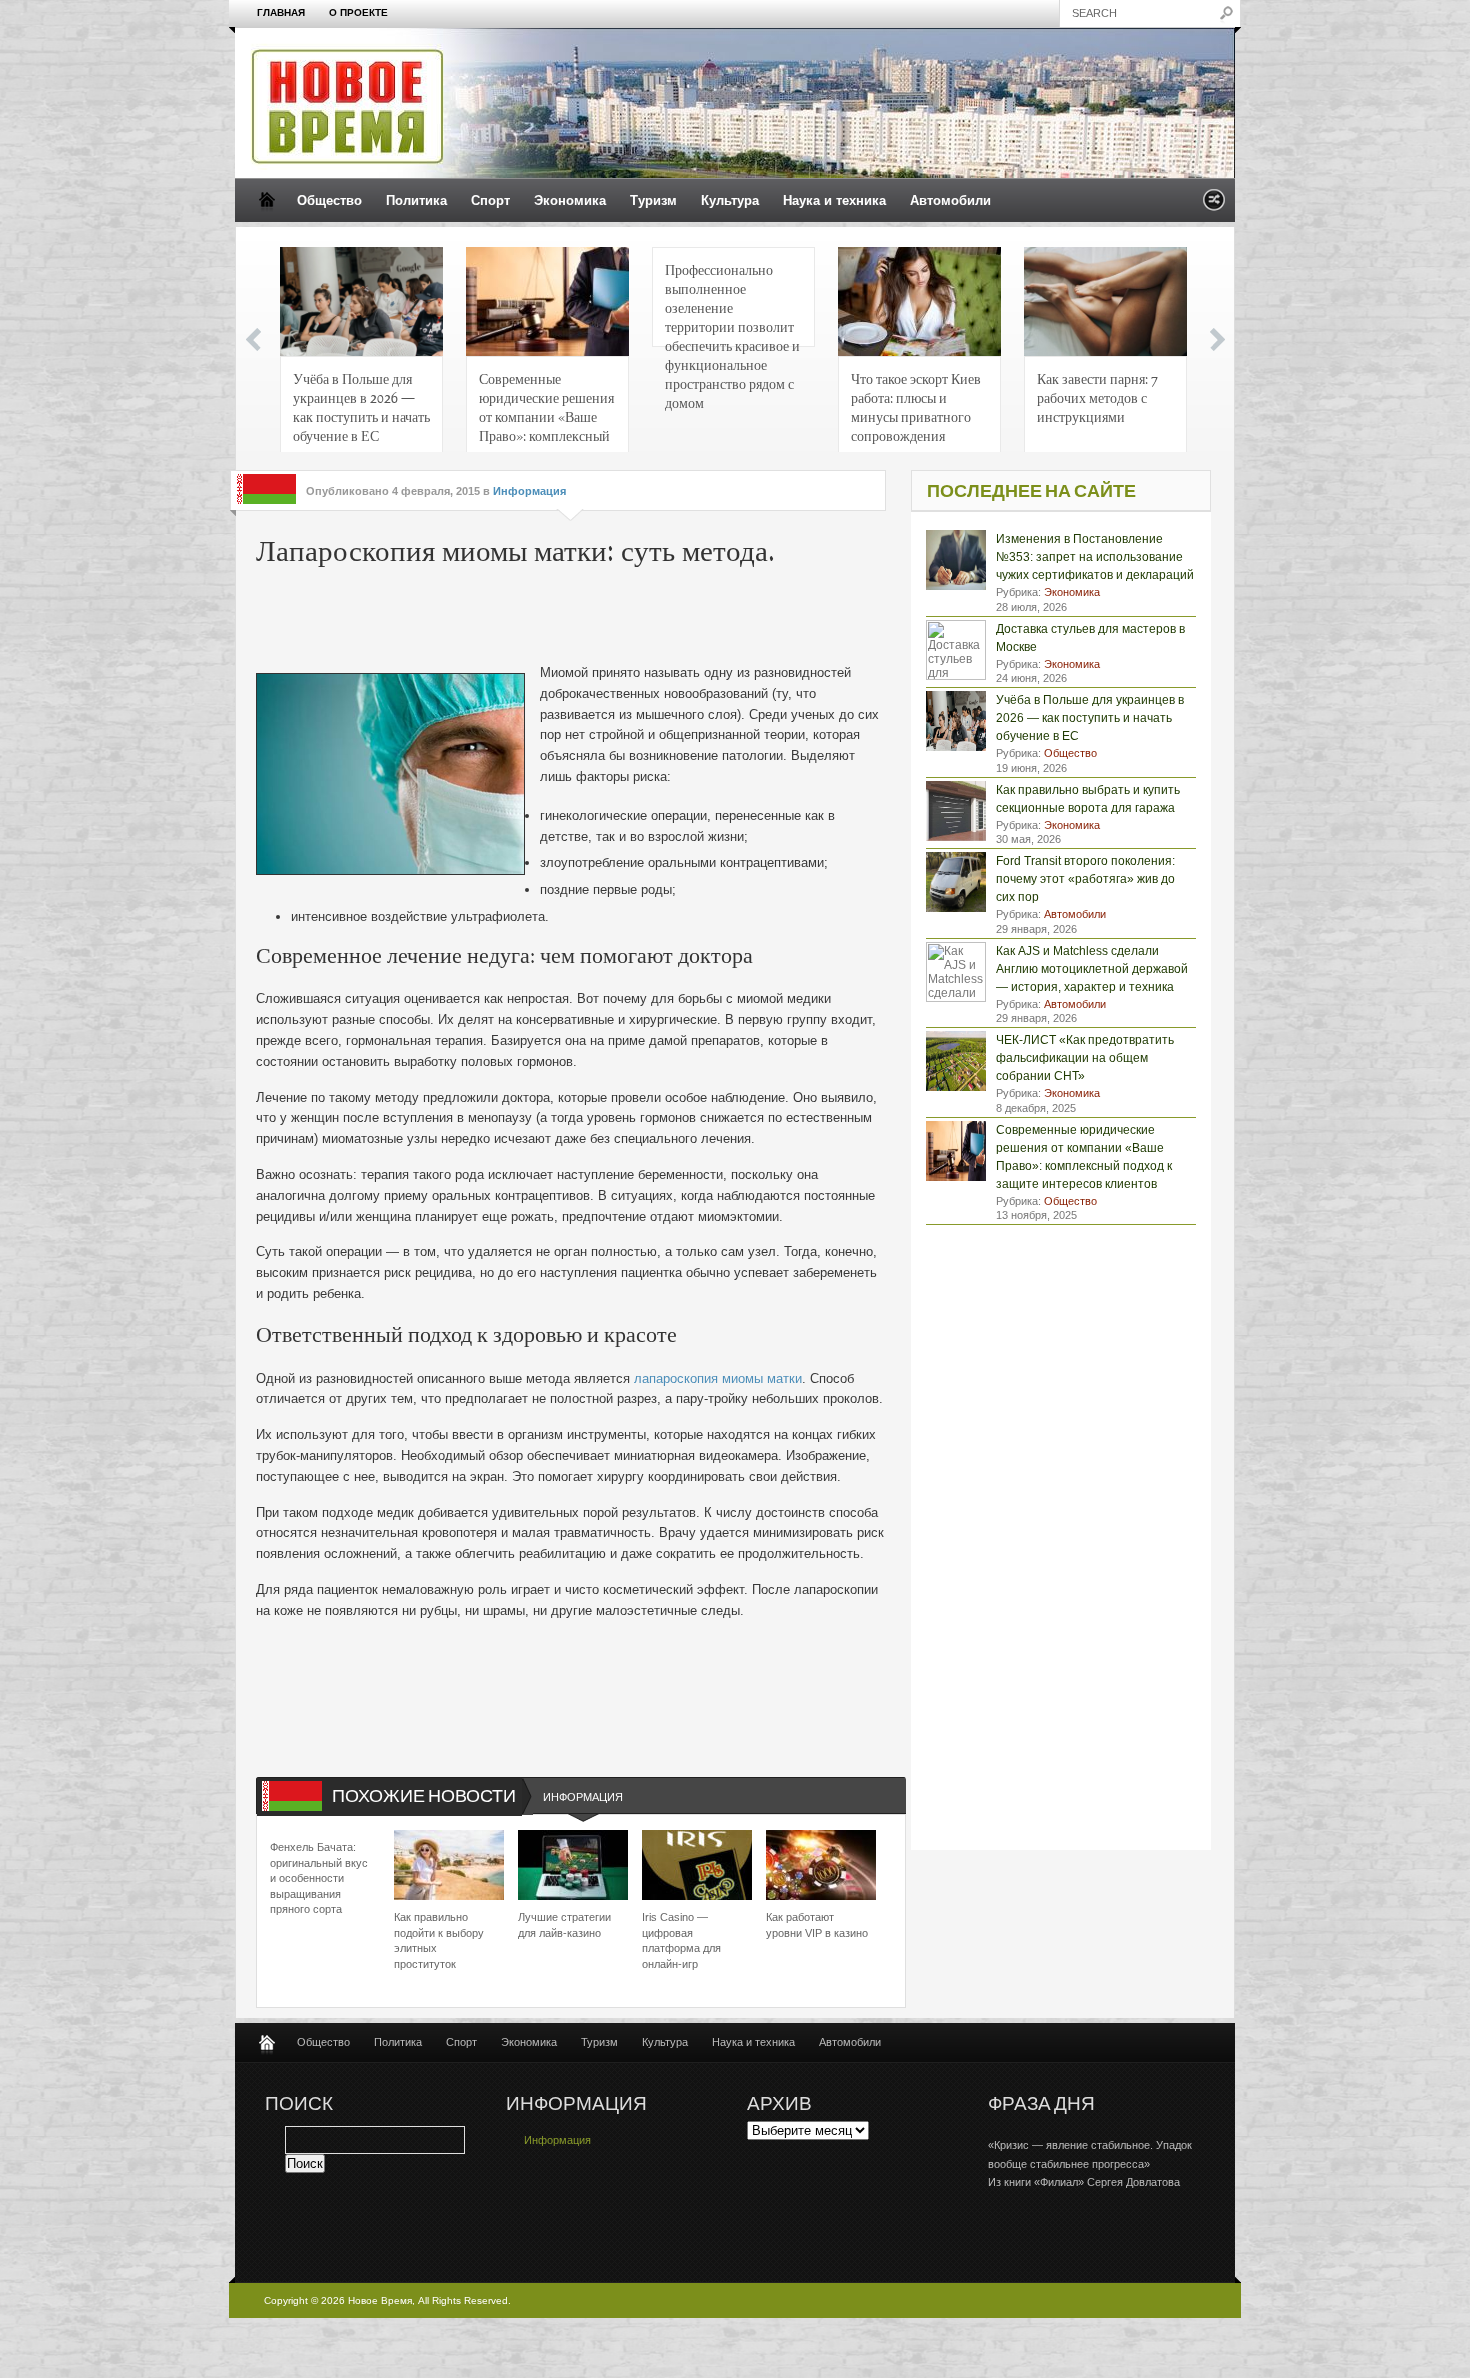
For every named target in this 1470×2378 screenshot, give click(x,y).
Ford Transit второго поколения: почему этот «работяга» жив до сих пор (1085, 879)
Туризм (653, 200)
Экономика (570, 200)
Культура (730, 200)
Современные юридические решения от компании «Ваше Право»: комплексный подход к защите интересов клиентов (546, 412)
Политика (416, 200)
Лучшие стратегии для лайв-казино (564, 1924)
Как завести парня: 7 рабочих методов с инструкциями (1097, 397)
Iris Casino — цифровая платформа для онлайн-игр (681, 1940)
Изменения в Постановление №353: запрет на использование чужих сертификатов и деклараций (1095, 557)
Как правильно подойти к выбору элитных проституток (439, 1940)
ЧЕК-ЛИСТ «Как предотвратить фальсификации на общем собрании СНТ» (1085, 1058)
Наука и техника (834, 200)
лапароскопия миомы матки (718, 1378)
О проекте (358, 12)
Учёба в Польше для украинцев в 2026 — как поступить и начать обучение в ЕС (361, 406)
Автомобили (950, 200)
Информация (529, 491)
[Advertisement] (560, 618)
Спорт (490, 200)
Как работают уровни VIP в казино (817, 1924)
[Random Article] (1214, 205)
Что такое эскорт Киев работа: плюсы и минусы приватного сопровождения (916, 406)
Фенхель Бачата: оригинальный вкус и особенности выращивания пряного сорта (319, 1878)
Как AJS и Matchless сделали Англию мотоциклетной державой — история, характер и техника (1092, 969)
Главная (281, 12)
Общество (329, 200)
